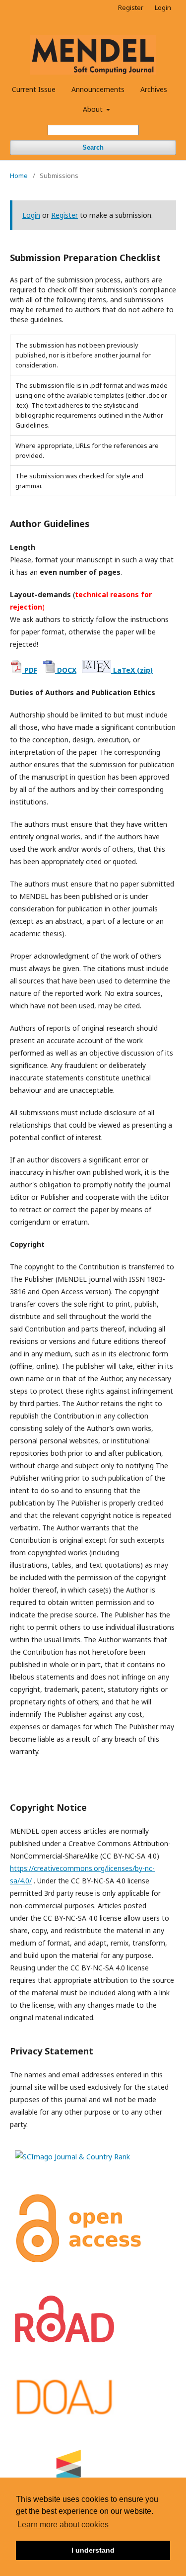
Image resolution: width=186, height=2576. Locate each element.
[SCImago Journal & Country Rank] (72, 2157)
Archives (154, 89)
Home (19, 176)
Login (163, 7)
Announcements (98, 89)
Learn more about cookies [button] (63, 2525)
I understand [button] (93, 2550)
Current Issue (34, 89)
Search (93, 147)
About (94, 109)
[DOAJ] (64, 2414)
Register (131, 7)
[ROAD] (64, 2340)
